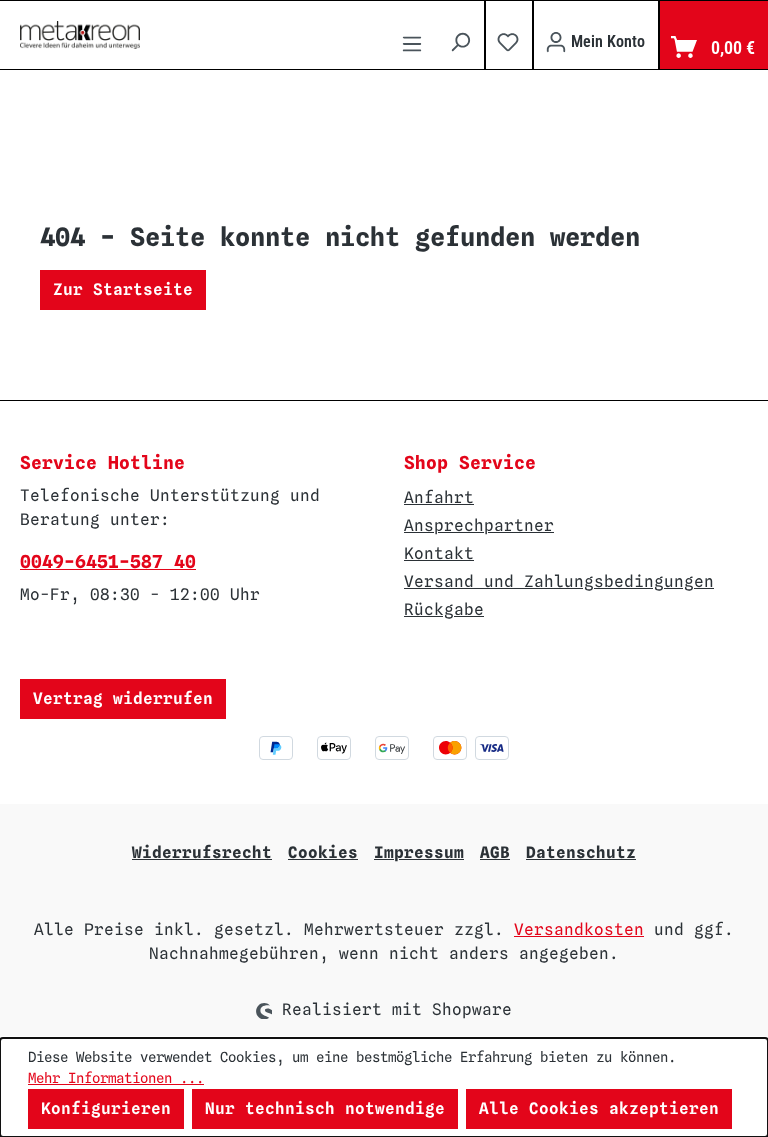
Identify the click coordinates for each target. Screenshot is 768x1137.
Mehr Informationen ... (116, 1078)
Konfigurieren (106, 1108)
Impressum (419, 852)
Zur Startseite (123, 289)
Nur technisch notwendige (325, 1108)
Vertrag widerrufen (123, 698)
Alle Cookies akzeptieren (599, 1108)
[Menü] (412, 46)
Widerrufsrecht (202, 852)
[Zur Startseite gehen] (80, 35)
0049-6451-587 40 (108, 561)
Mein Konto (606, 41)
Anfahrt (439, 497)
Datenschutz (581, 852)
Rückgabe (444, 609)
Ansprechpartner (479, 525)
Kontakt (439, 553)
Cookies (323, 852)
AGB (495, 852)
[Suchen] (460, 42)
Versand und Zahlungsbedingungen (559, 581)
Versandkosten (579, 929)
